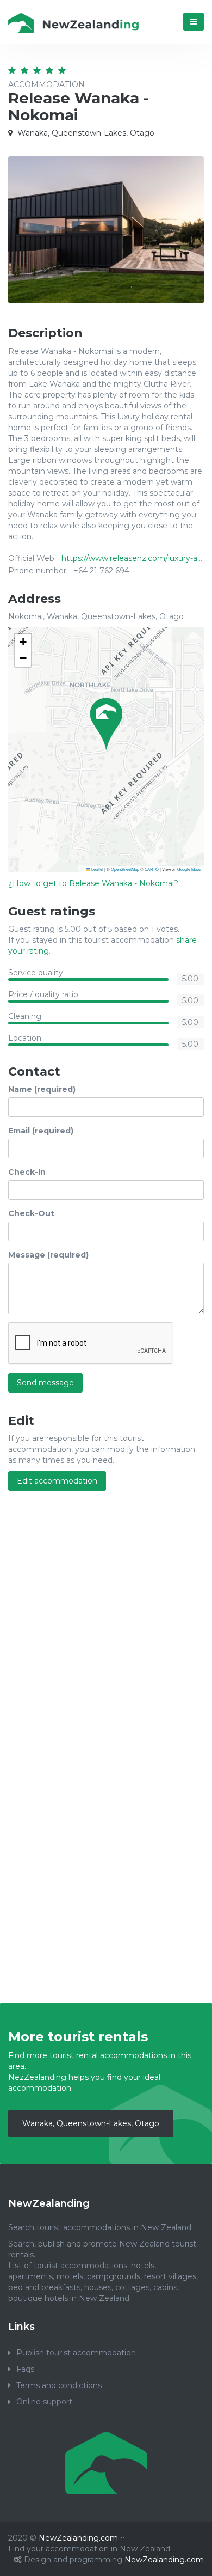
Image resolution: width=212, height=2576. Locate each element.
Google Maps (189, 869)
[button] (106, 724)
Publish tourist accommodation (76, 2353)
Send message (45, 1383)
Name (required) (42, 1089)
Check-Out (31, 1213)
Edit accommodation (57, 1481)
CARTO (152, 869)
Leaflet (97, 869)
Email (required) (41, 1131)
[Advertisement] (106, 1619)
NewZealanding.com (78, 2538)
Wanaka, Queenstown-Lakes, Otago (91, 2123)
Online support (44, 2402)
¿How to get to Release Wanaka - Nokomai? (93, 883)
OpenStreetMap (125, 869)
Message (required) (48, 1255)
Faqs (25, 2369)
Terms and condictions (59, 2385)
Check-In (27, 1172)
